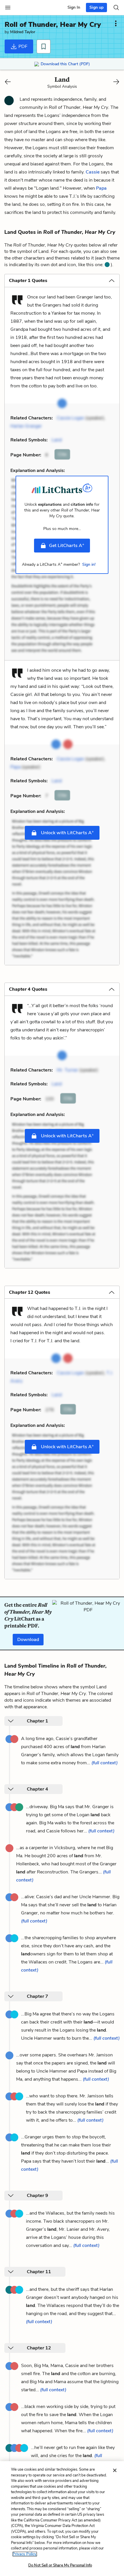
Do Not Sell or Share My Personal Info (60, 2565)
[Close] (115, 2470)
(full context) (105, 1763)
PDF (22, 46)
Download (28, 1640)
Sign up (96, 7)
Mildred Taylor (23, 32)
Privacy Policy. (25, 2554)
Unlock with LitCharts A (67, 832)
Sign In (74, 7)
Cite (62, 454)
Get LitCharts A (67, 545)
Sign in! (89, 564)
